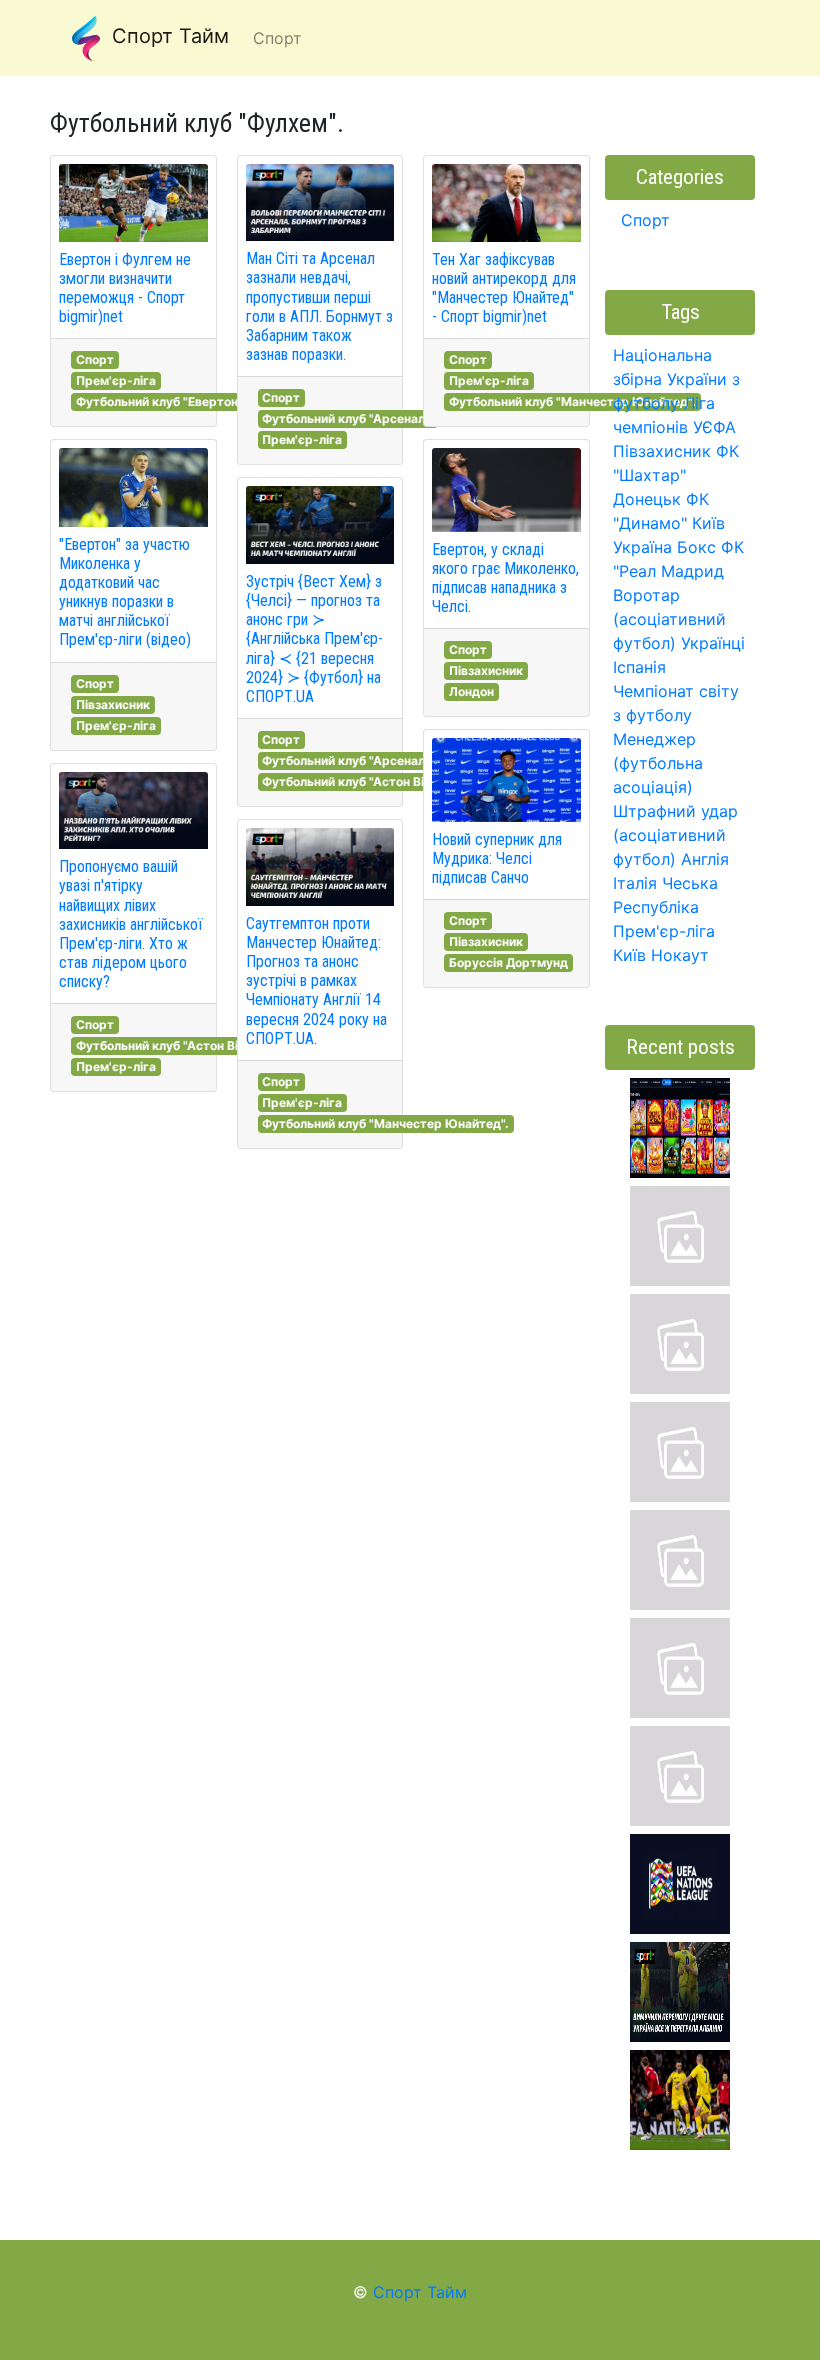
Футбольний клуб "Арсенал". (347, 418)
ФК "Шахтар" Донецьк (676, 475)
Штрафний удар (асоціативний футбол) (675, 835)
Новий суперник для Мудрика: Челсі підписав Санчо (497, 858)
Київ (629, 955)
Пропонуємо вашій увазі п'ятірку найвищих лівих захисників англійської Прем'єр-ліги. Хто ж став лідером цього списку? (131, 924)
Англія (705, 859)
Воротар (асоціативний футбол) (669, 619)
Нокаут (680, 955)
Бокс (696, 547)
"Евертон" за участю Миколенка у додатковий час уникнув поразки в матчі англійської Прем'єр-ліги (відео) (125, 592)
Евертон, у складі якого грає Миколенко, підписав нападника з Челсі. (505, 578)
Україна (642, 547)
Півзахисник (113, 704)
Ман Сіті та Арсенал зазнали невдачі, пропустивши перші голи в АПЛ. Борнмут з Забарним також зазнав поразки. (319, 306)
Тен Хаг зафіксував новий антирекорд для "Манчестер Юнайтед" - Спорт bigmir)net (504, 288)
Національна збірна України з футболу (676, 379)
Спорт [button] (277, 38)
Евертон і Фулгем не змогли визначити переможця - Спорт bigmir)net (125, 288)
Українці (713, 643)
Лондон (471, 691)
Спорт (95, 359)
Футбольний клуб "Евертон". (161, 401)
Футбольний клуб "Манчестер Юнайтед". (385, 1123)
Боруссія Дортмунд (508, 962)
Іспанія (639, 667)
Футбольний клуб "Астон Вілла (167, 1045)
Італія (635, 883)
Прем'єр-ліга (116, 380)
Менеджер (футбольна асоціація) (658, 763)
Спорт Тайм (167, 36)
